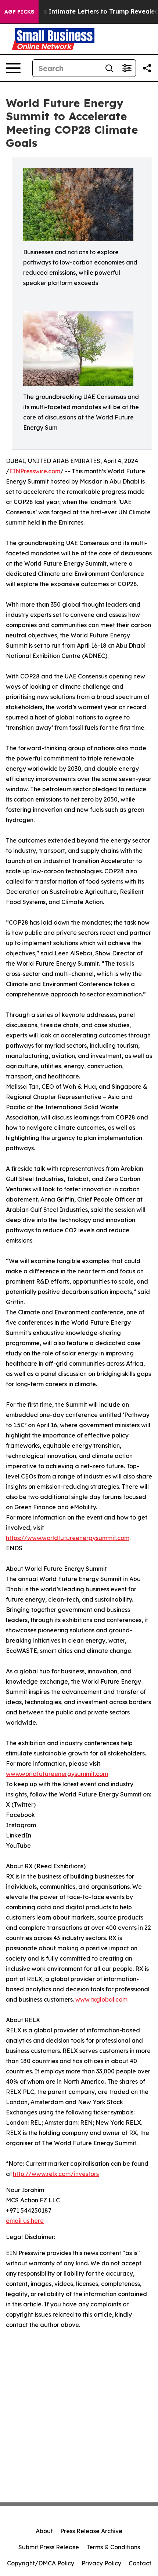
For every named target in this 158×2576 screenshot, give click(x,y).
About (44, 2531)
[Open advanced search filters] (127, 68)
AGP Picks (19, 12)
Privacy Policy (101, 2563)
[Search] (109, 68)
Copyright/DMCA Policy (41, 2563)
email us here (25, 2221)
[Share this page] (147, 68)
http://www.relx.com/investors (56, 2174)
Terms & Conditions (113, 2547)
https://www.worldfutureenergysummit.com (68, 1538)
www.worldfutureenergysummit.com (57, 1774)
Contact (140, 2563)
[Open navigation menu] (13, 68)
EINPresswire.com (35, 471)
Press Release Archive (91, 2531)
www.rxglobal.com (101, 1999)
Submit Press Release (49, 2547)
